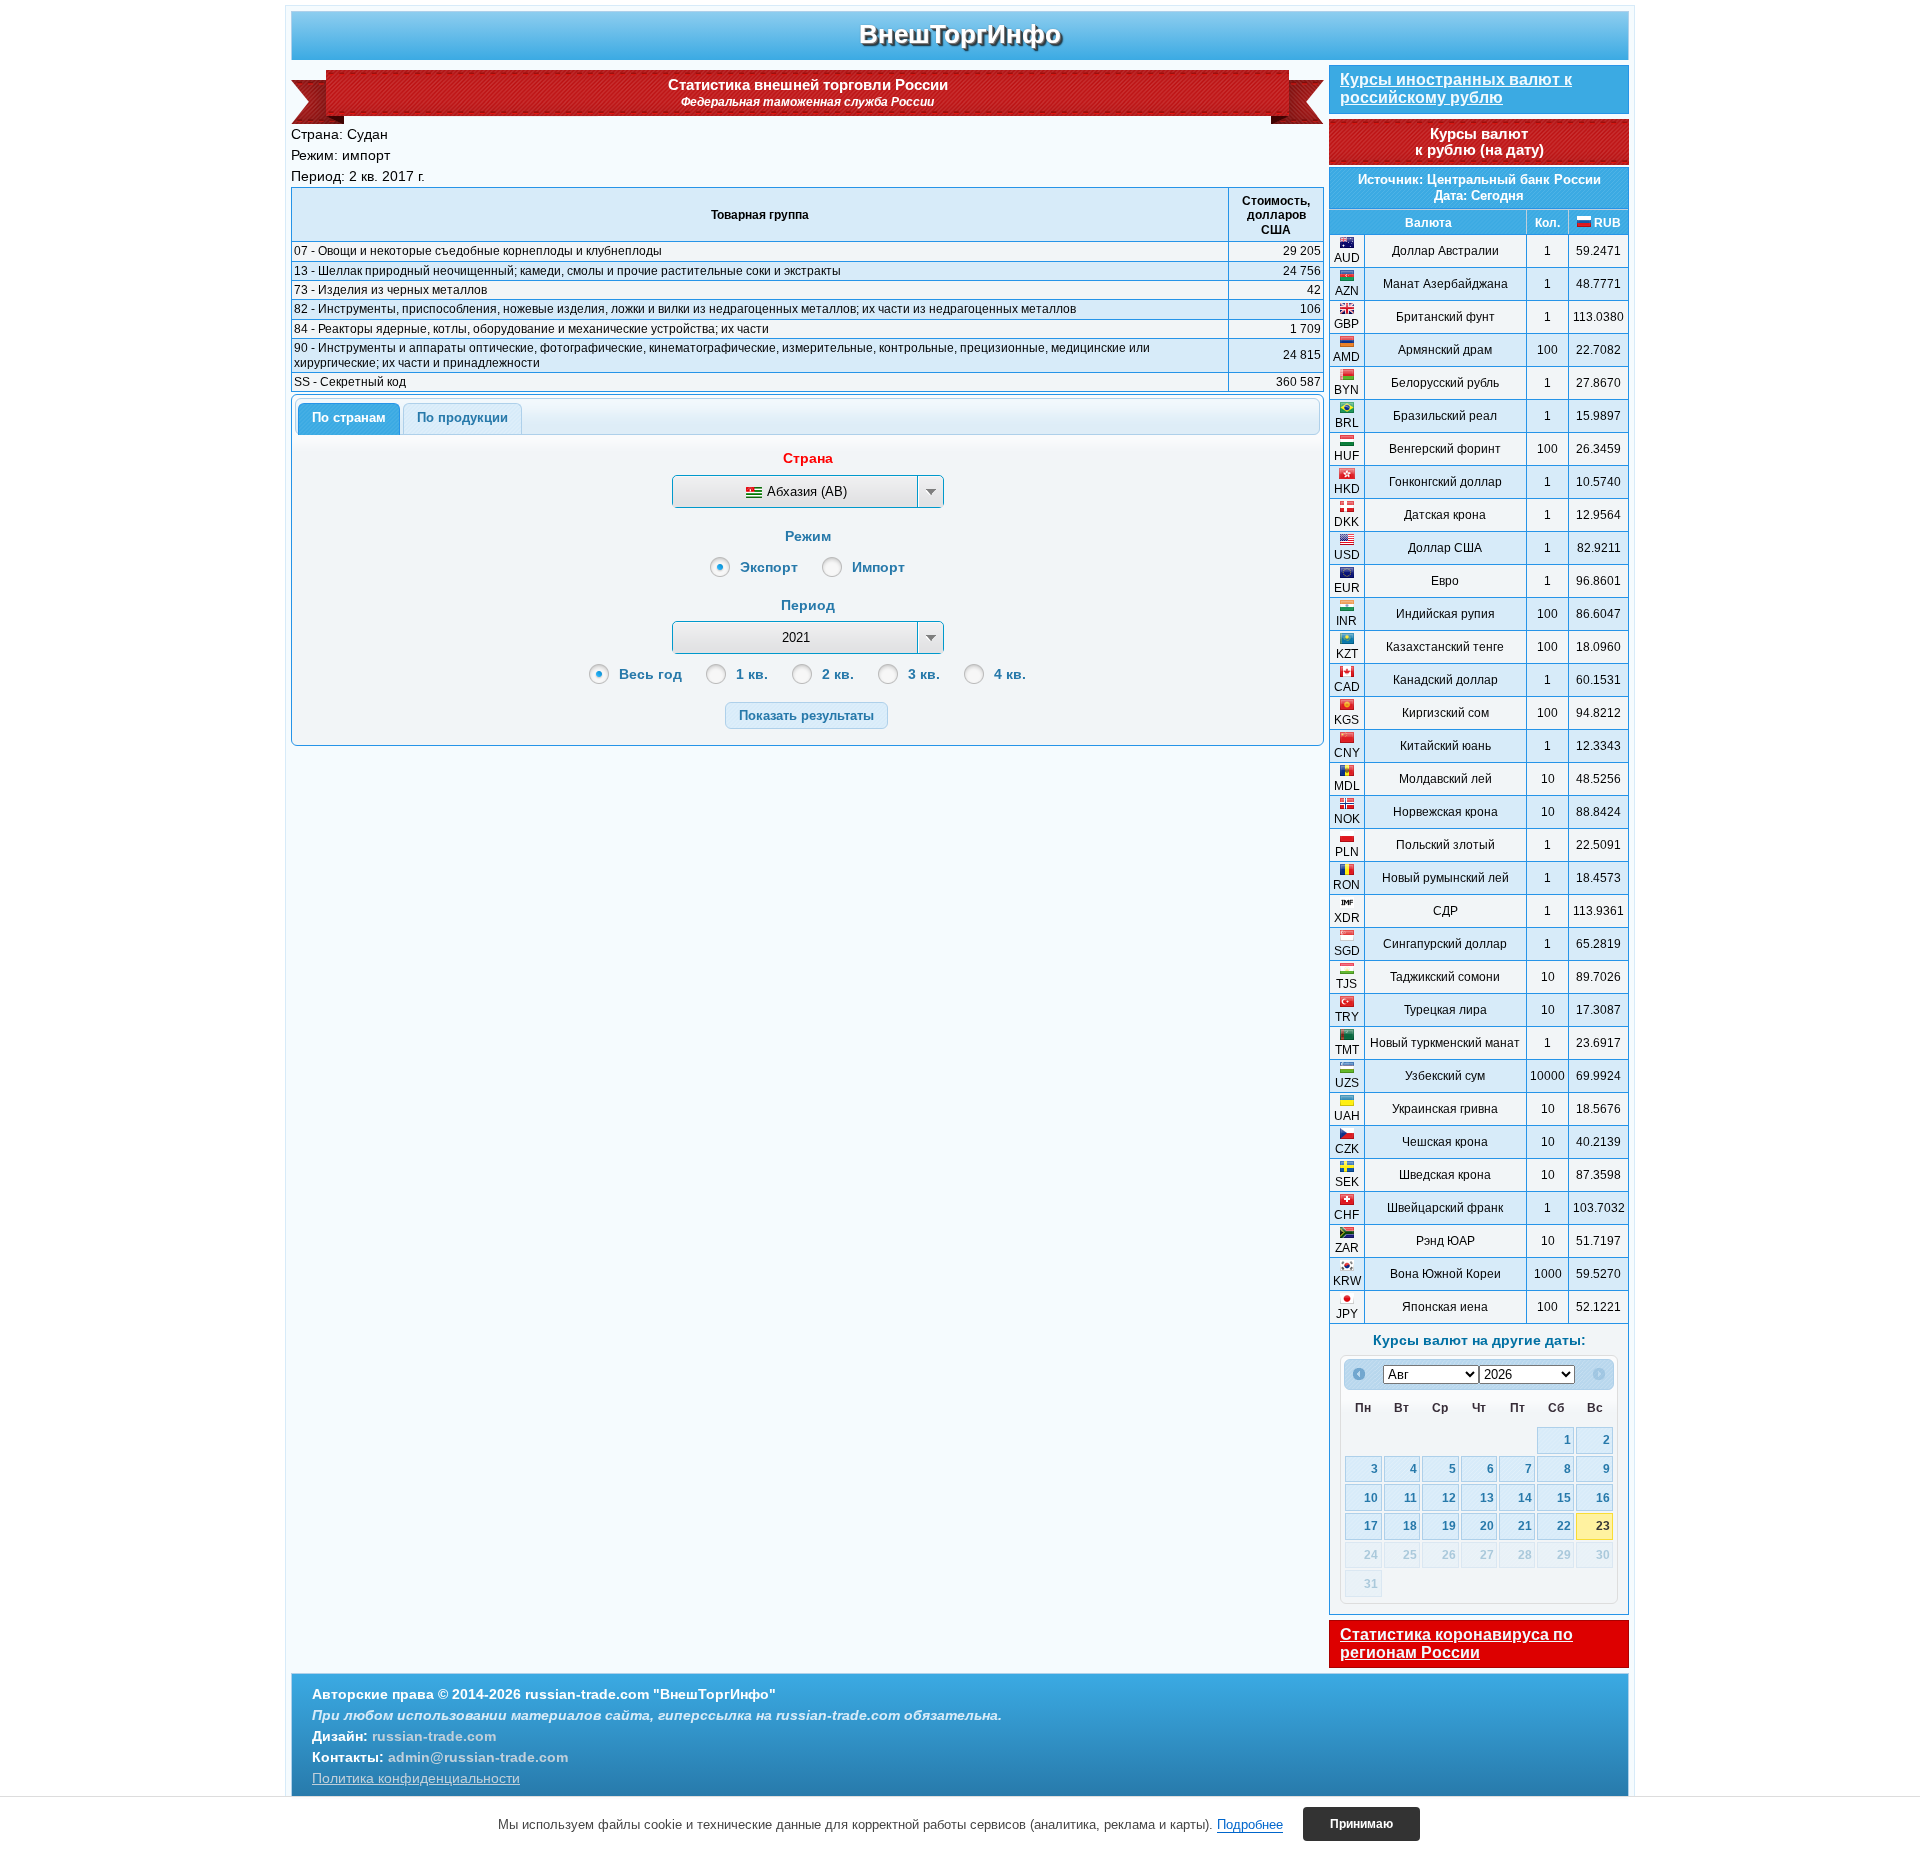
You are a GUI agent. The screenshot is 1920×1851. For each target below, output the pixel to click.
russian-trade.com (434, 1736)
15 (1564, 1497)
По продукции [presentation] (462, 417)
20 (1487, 1525)
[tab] (349, 419)
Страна (808, 458)
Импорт (878, 567)
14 (1525, 1497)
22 (1564, 1525)
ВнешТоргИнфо (960, 34)
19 (1449, 1525)
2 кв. (838, 674)
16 (1603, 1497)
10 (1371, 1497)
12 (1449, 1497)
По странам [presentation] (349, 417)
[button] (806, 715)
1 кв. (752, 674)
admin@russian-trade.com (478, 1757)
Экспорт (769, 567)
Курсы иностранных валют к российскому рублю (1456, 88)
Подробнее (1250, 1824)
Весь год (650, 674)
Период (808, 605)
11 (1410, 1497)
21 (1525, 1525)
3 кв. (924, 674)
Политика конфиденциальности (416, 1778)
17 (1371, 1525)
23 (1603, 1525)
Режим (808, 536)
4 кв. (1010, 674)
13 (1487, 1497)
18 (1410, 1525)
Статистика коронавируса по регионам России (1456, 1643)
